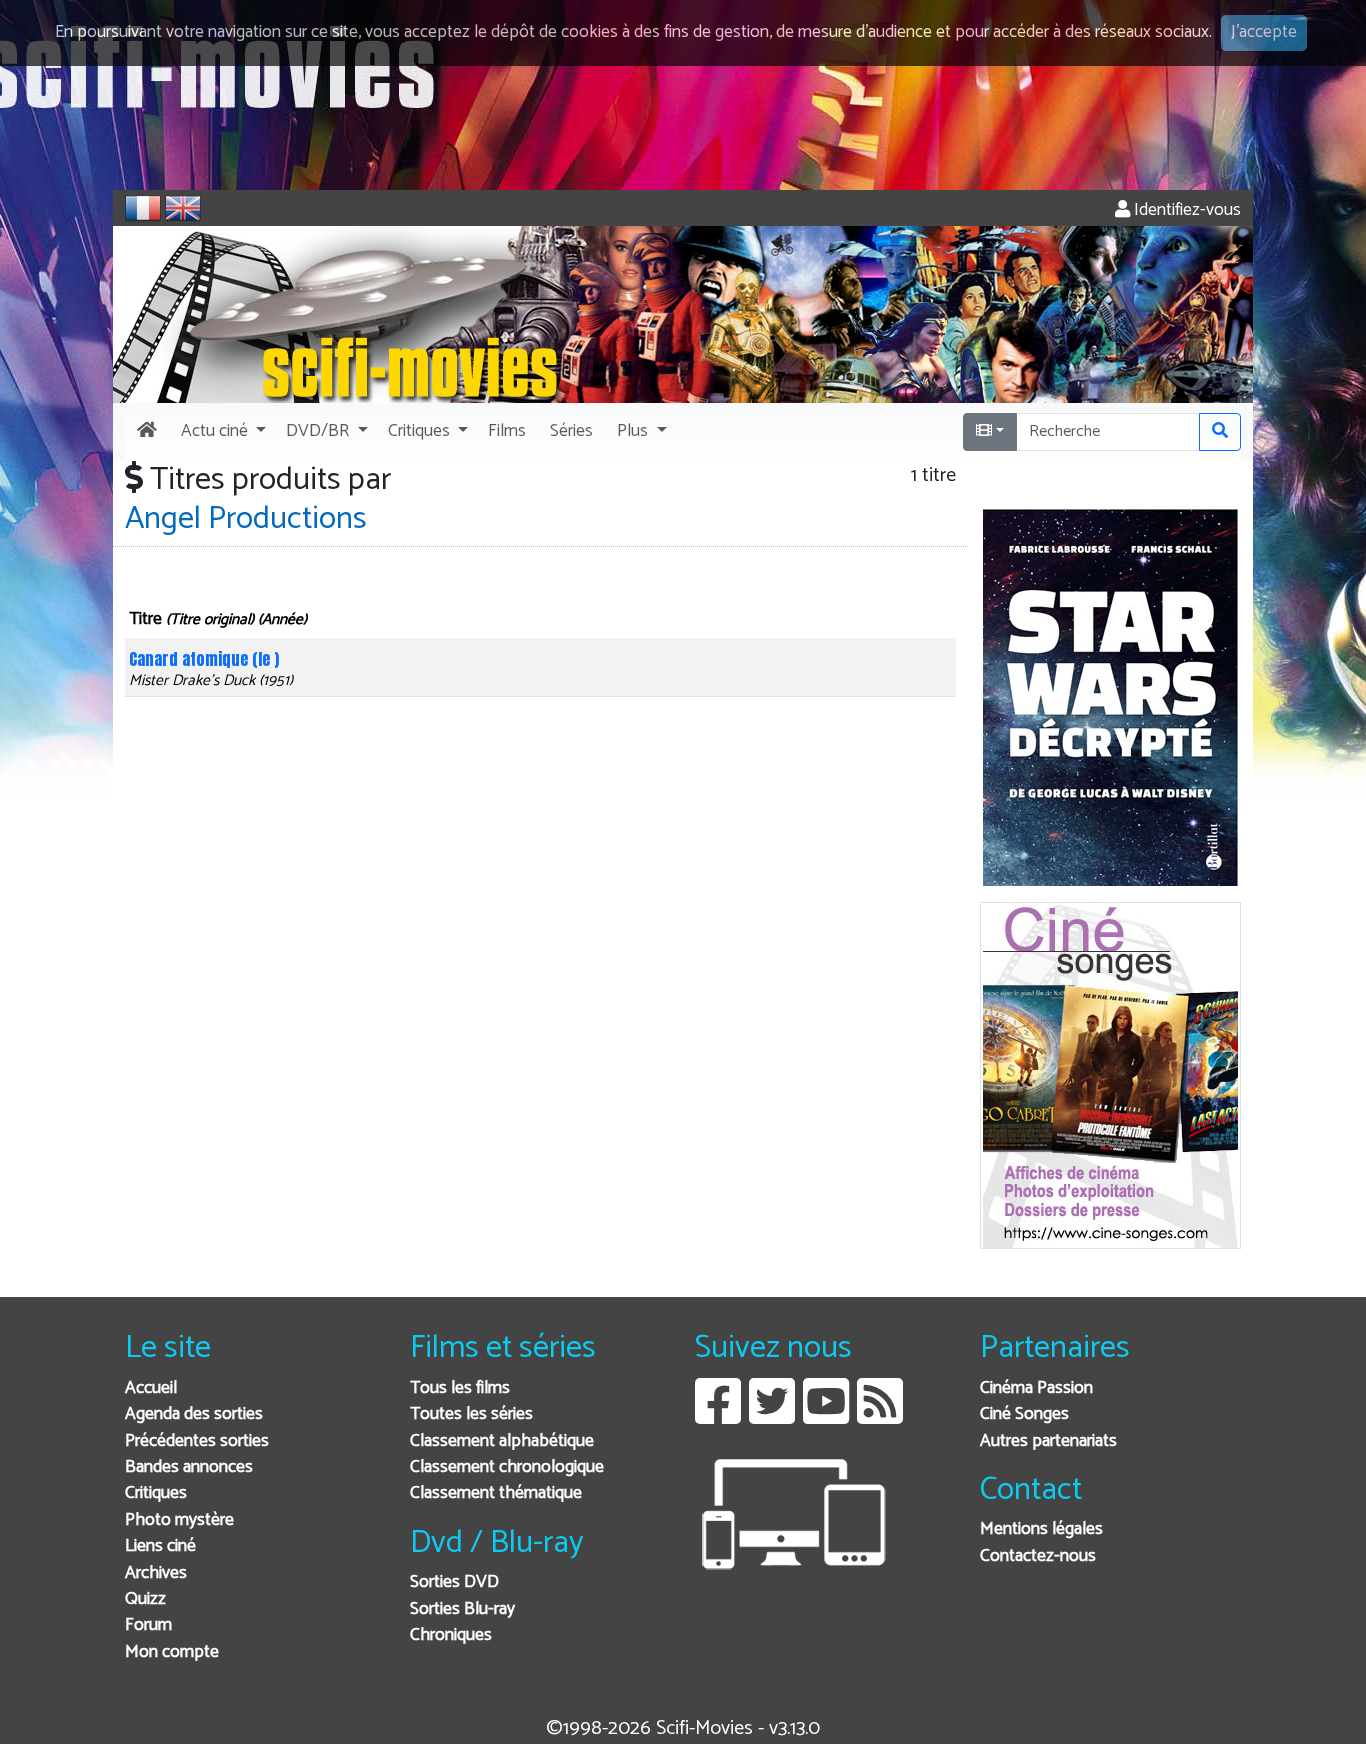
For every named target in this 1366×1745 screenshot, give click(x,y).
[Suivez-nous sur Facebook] (718, 1416)
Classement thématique (496, 1493)
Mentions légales (1041, 1529)
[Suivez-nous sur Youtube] (826, 1416)
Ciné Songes (1024, 1414)
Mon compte (172, 1652)
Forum (148, 1625)
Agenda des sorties (194, 1414)
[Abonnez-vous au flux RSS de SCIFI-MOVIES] (880, 1416)
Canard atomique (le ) (204, 659)
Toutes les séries (471, 1414)
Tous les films (460, 1388)
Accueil (151, 1388)
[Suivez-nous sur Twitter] (772, 1416)
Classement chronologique (507, 1467)
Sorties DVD (454, 1582)
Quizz (145, 1599)
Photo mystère (179, 1520)
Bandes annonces (189, 1467)
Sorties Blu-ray (462, 1609)
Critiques (156, 1493)
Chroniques (451, 1635)
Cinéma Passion (1036, 1388)
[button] (221, 432)
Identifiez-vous (1185, 210)
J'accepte (1264, 32)
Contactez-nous (1038, 1556)
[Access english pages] (183, 208)
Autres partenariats (1048, 1441)
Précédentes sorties (197, 1441)
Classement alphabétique (502, 1441)
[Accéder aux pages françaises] (143, 208)
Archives (156, 1573)
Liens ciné (160, 1546)
